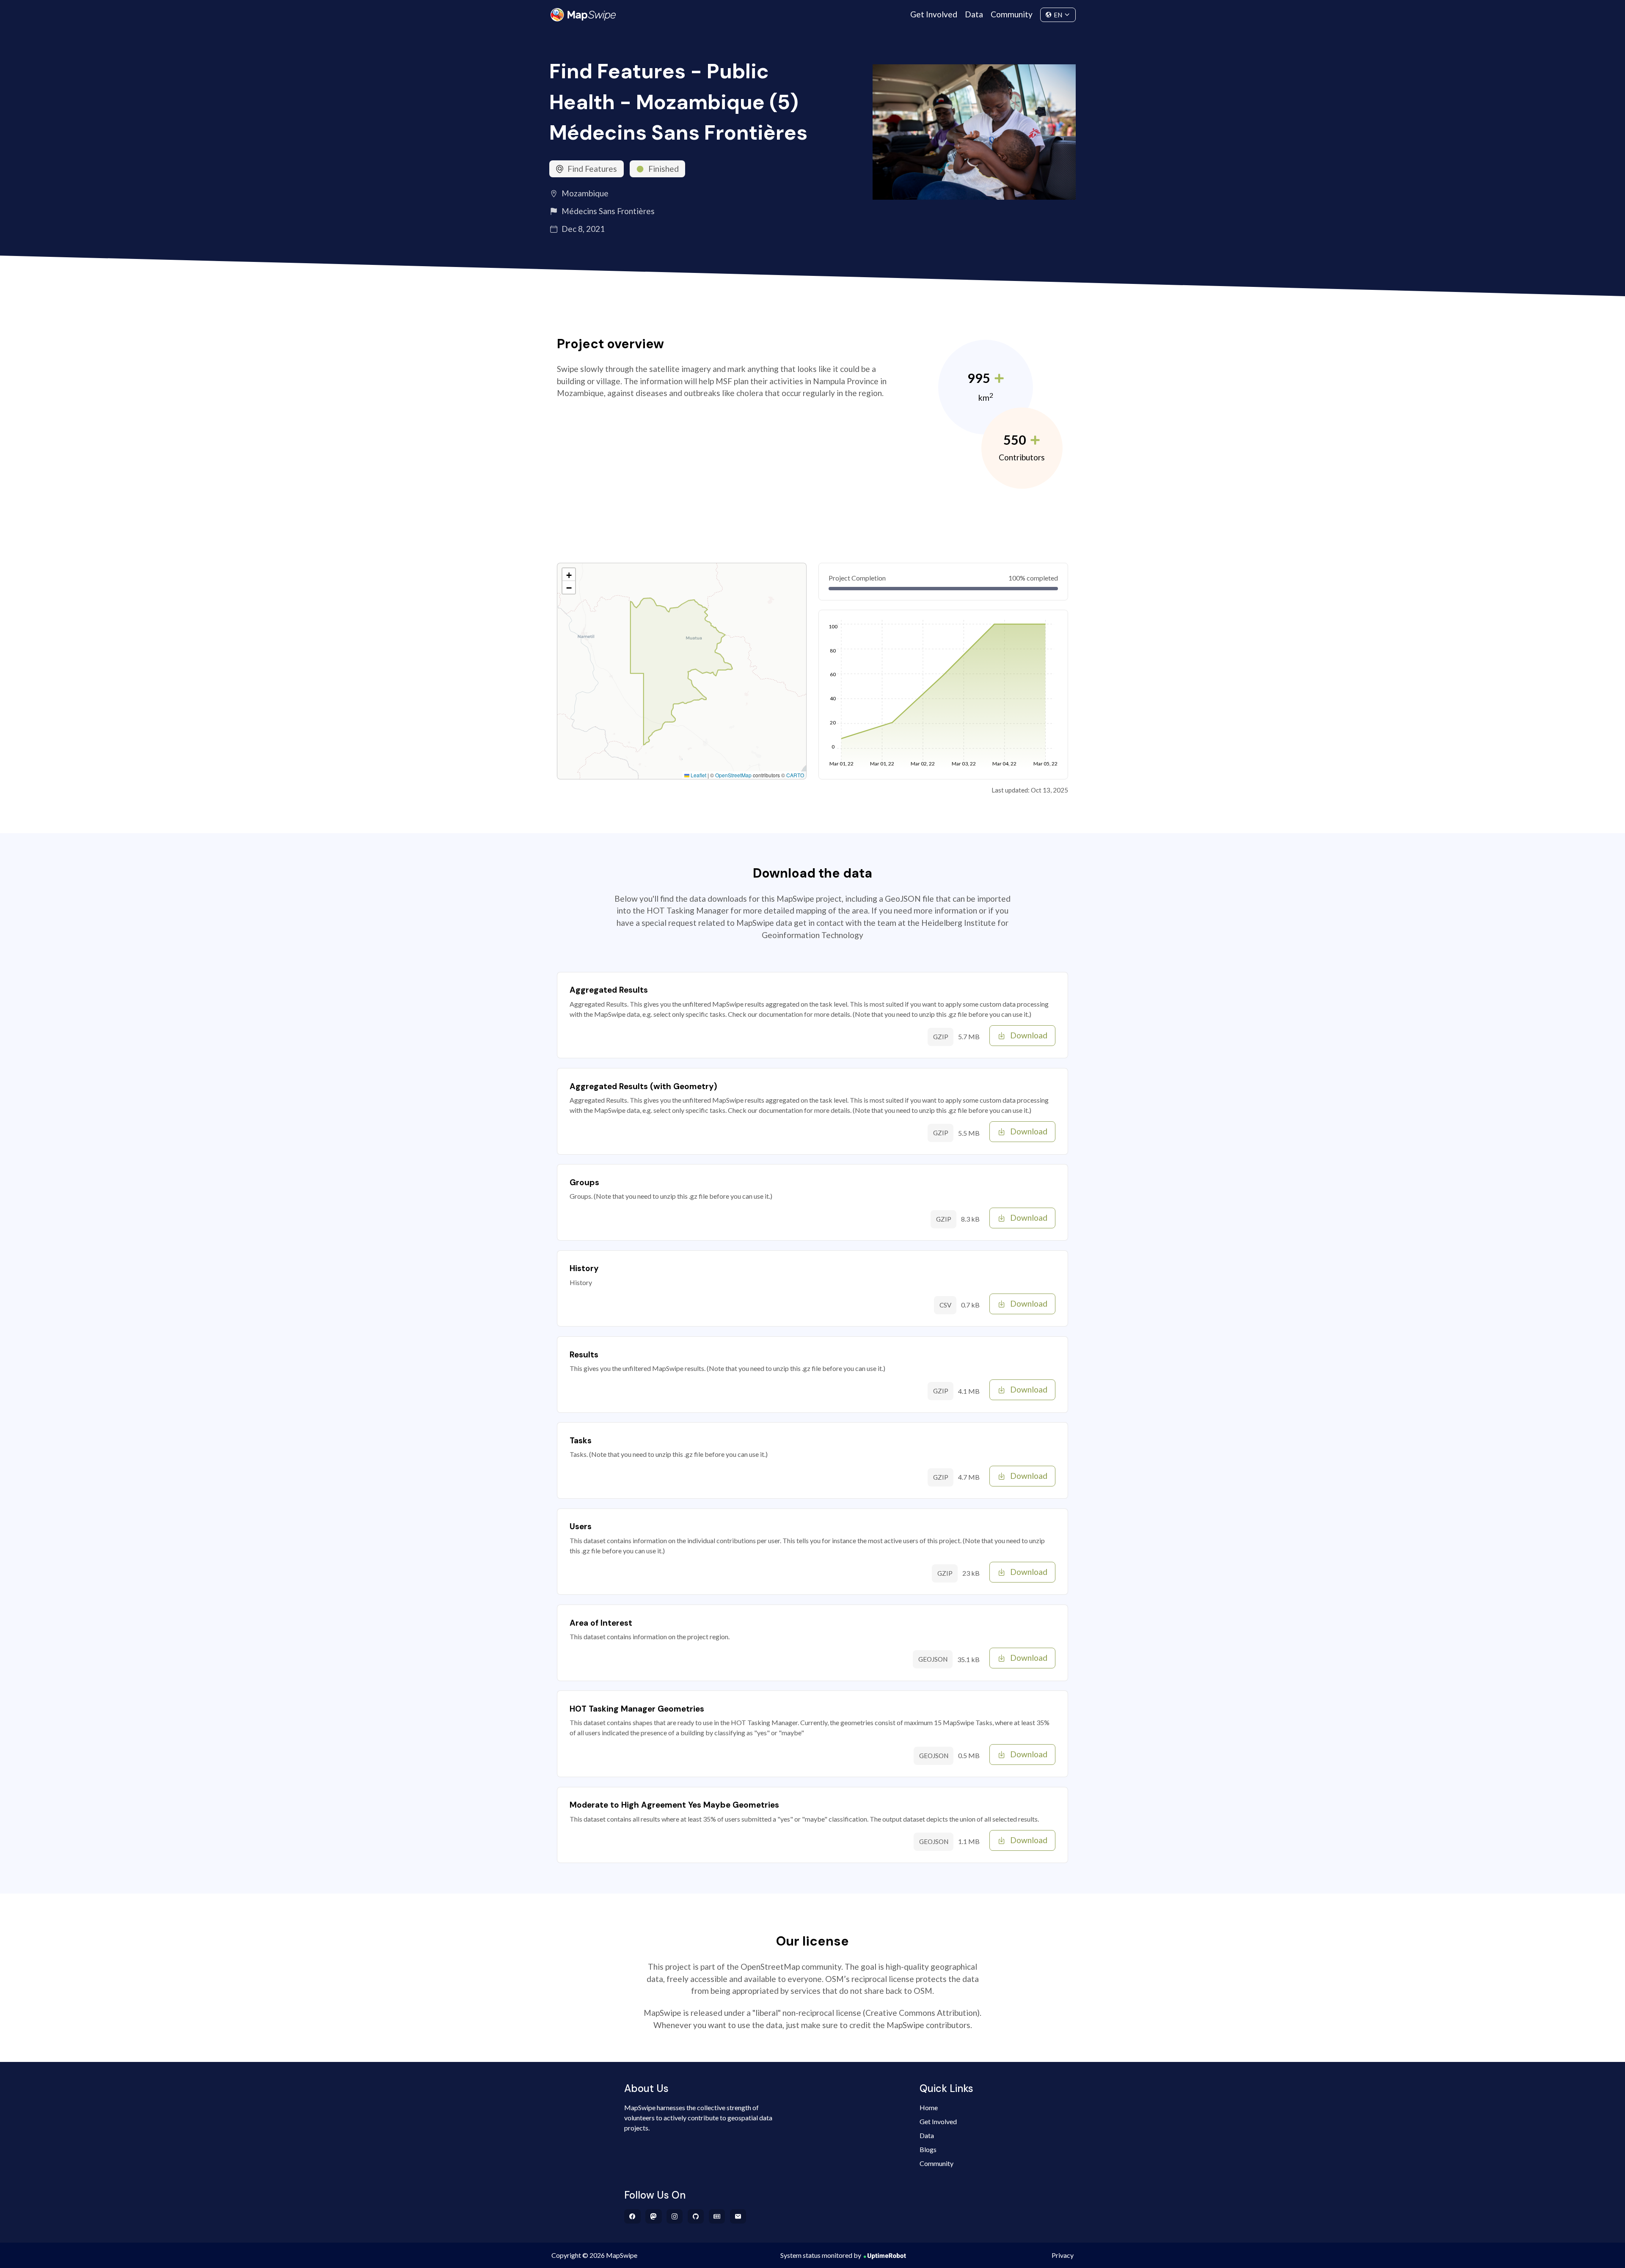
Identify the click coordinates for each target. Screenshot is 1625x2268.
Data (974, 14)
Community (1012, 14)
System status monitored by (821, 2255)
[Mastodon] (654, 2216)
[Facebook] (632, 2216)
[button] (569, 575)
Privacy (1063, 2255)
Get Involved (934, 14)
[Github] (696, 2216)
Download (1029, 1035)
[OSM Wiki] (717, 2216)
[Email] (738, 2216)
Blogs (928, 2149)
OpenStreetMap (733, 775)
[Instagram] (675, 2216)
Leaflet (698, 775)
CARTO (795, 775)
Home (929, 2107)
